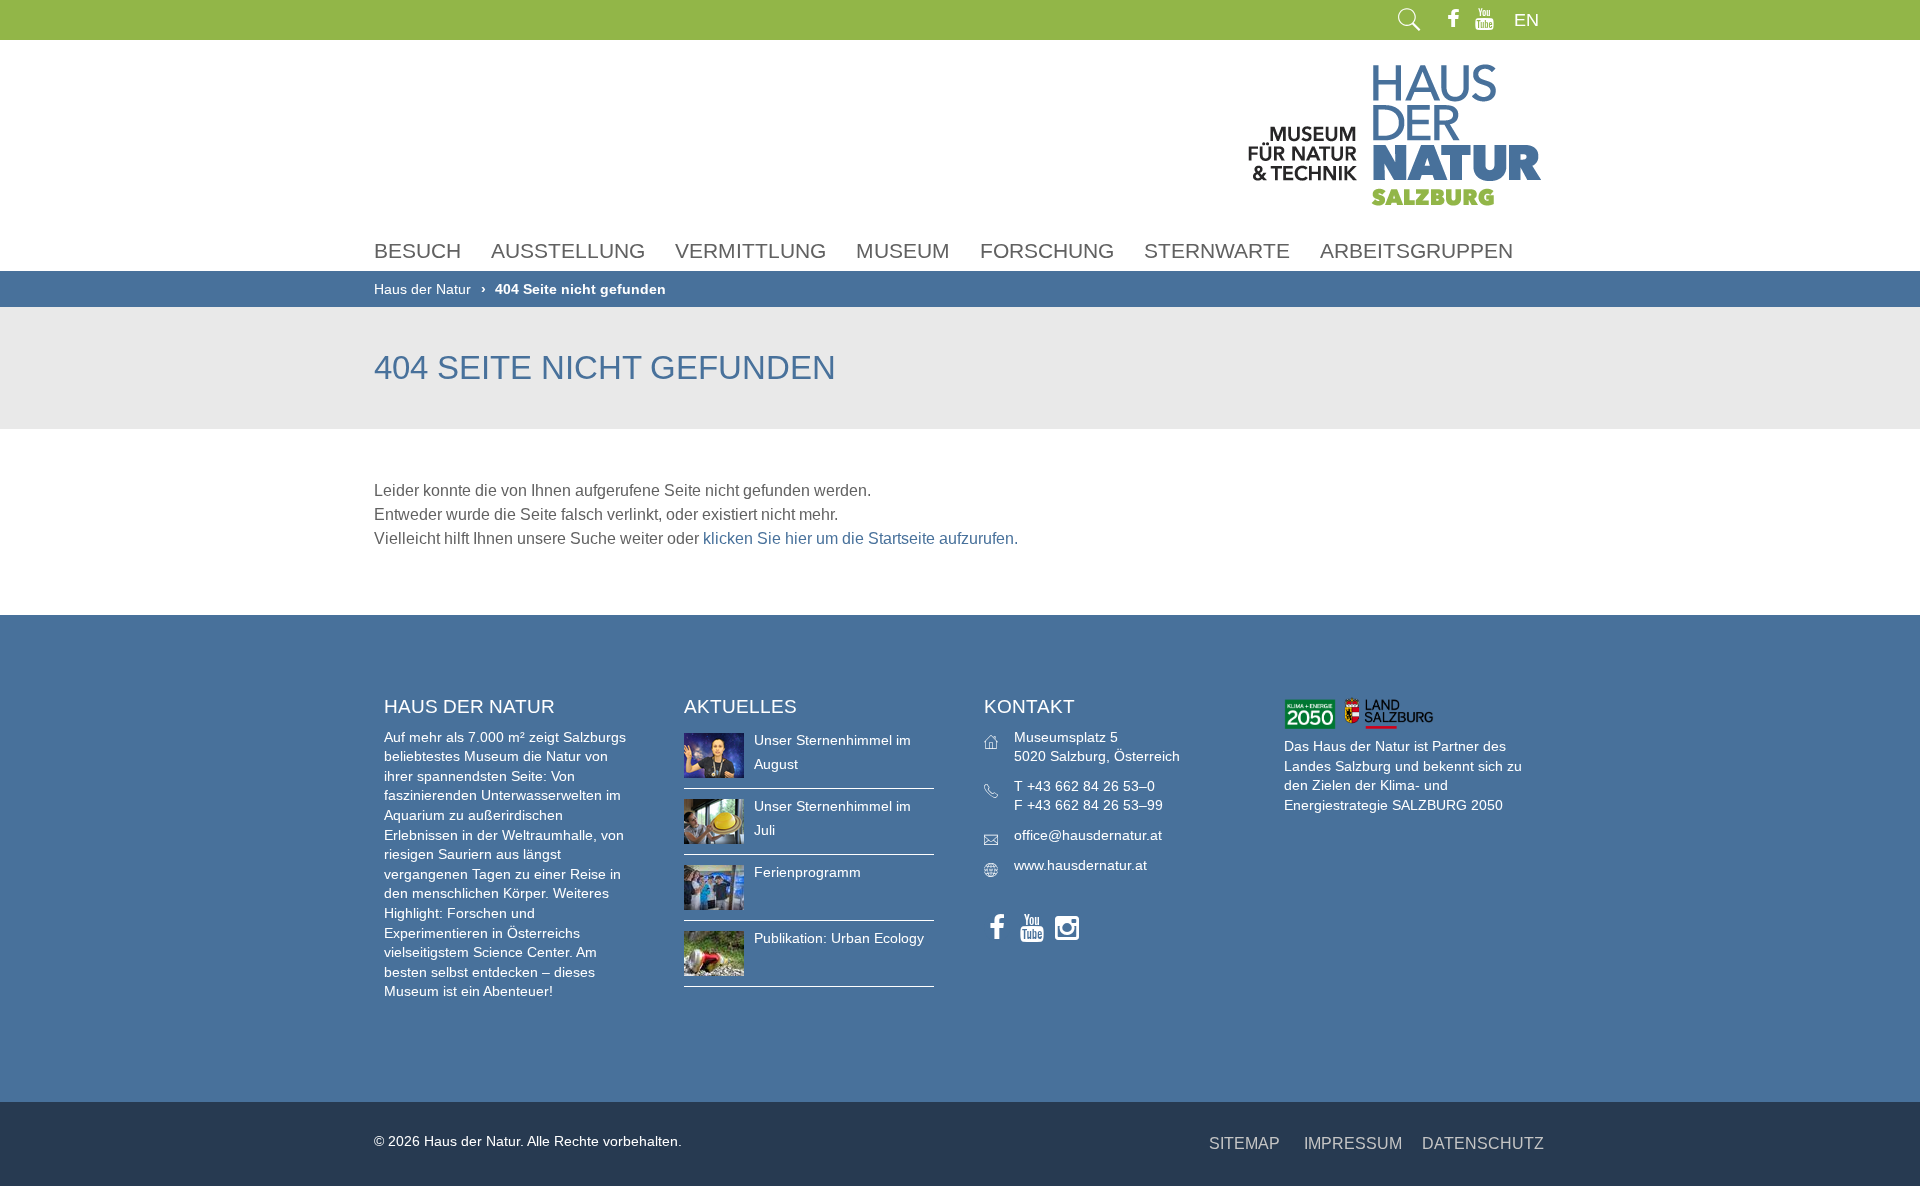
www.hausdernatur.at (1080, 865)
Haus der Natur (422, 289)
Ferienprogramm (807, 872)
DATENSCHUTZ (1483, 1143)
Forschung (1047, 250)
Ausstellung (568, 250)
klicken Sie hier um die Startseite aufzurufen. (860, 538)
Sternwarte (1217, 250)
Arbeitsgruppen (1416, 250)
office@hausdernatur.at (1088, 835)
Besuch (417, 250)
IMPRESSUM (1353, 1143)
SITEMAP (1244, 1143)
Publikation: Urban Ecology (839, 938)
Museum (903, 250)
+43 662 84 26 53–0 (1091, 786)
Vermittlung (750, 250)
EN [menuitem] (1526, 20)
